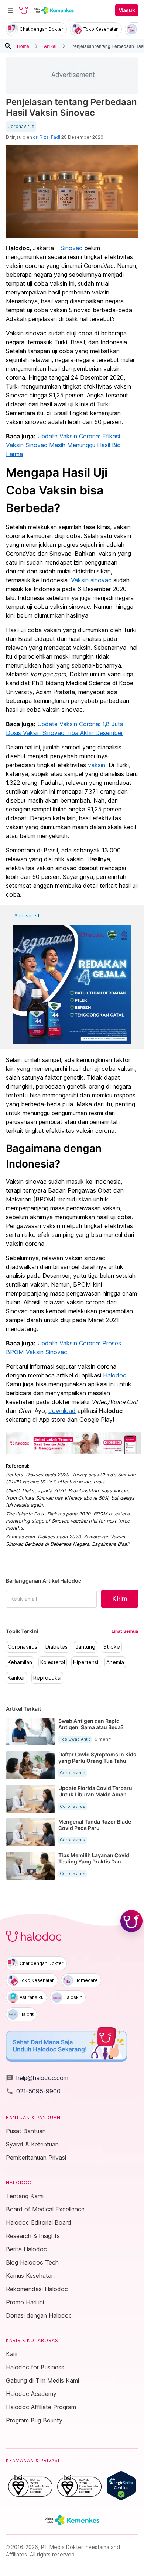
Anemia (115, 1662)
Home (23, 46)
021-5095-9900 (33, 2091)
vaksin (97, 765)
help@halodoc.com (37, 2078)
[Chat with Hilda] (131, 1921)
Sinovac (71, 248)
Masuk (127, 10)
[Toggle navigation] (10, 10)
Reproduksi (47, 1678)
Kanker (16, 1678)
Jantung (85, 1647)
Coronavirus (21, 127)
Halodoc (115, 1375)
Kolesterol (53, 1662)
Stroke (112, 1647)
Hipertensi (86, 1662)
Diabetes (56, 1647)
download (62, 1411)
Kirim (120, 1599)
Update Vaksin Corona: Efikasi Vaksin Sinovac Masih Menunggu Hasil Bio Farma (63, 445)
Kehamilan (20, 1662)
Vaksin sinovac (91, 580)
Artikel (50, 46)
